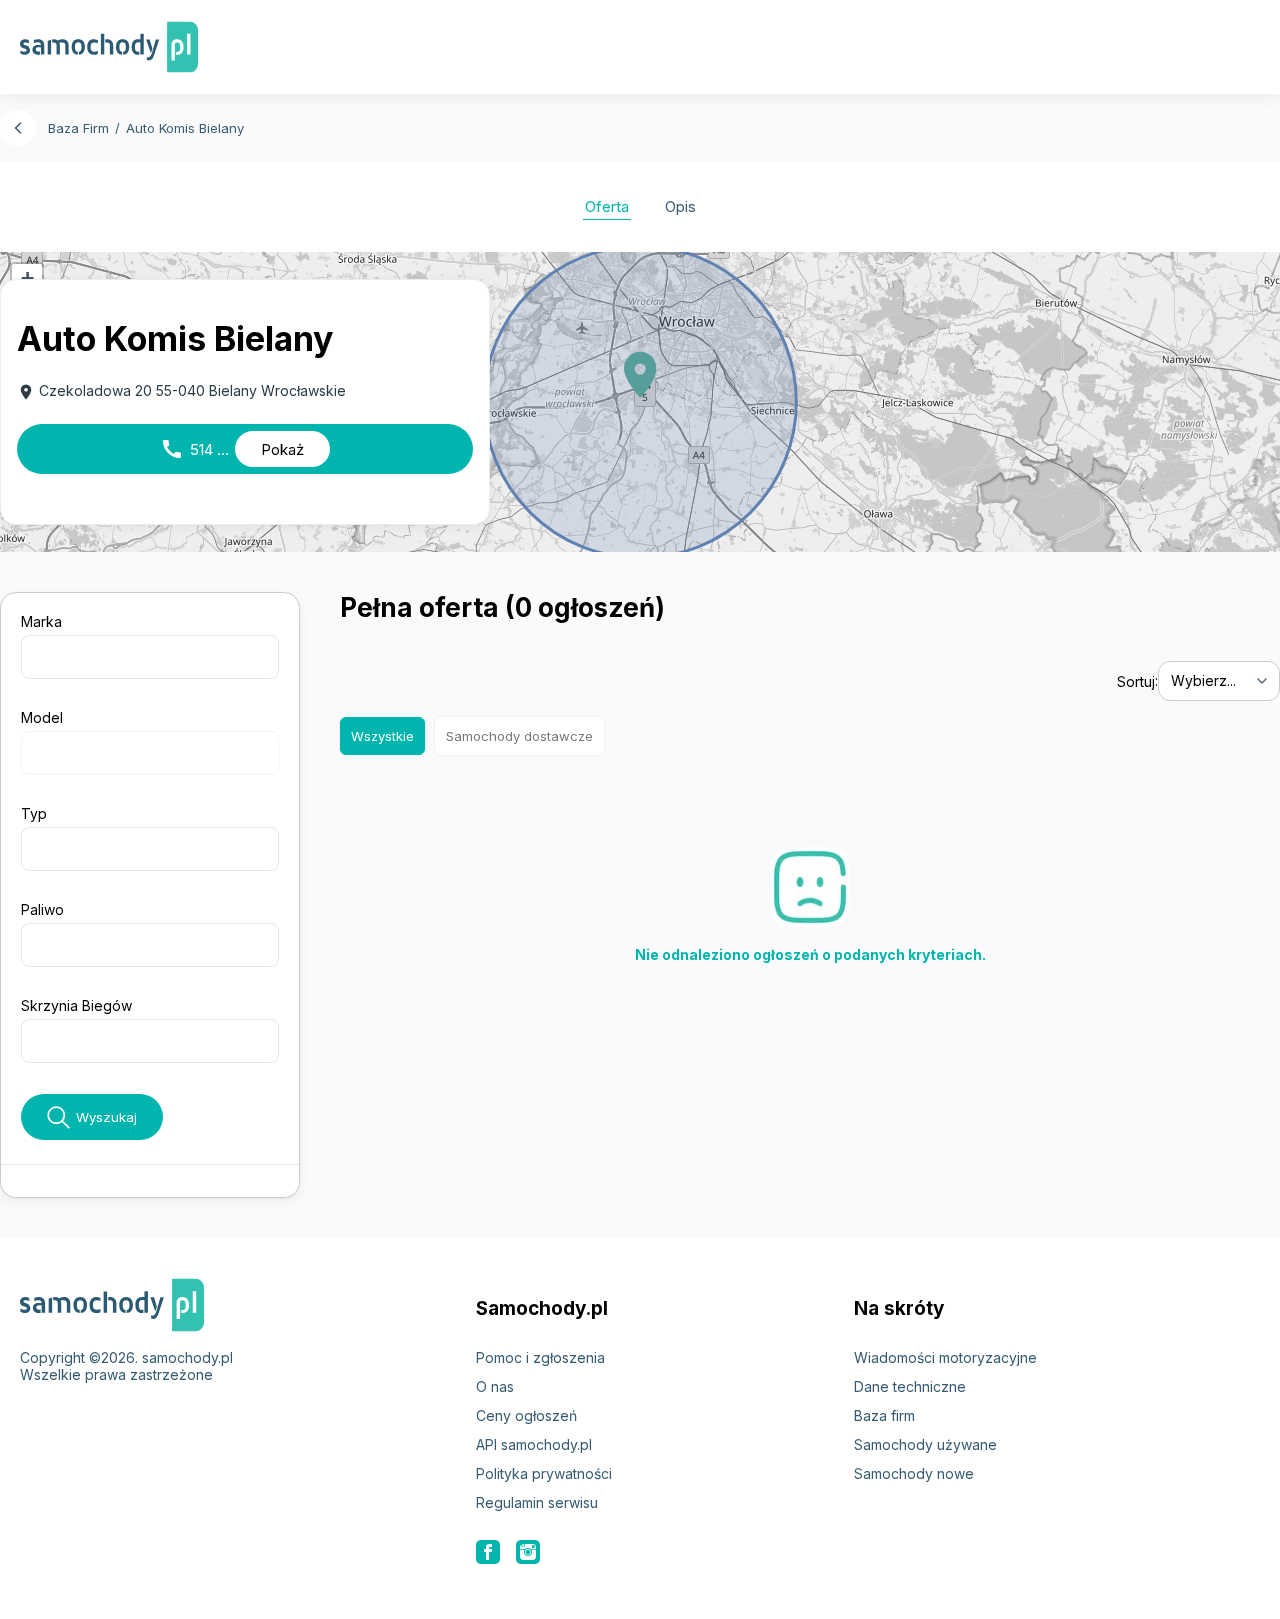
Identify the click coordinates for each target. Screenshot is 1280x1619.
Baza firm (884, 1415)
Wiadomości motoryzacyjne (945, 1357)
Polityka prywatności (544, 1473)
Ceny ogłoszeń (526, 1415)
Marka (41, 621)
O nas (495, 1386)
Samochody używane (925, 1444)
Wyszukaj (106, 1117)
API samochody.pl (534, 1444)
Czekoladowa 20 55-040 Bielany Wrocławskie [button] (181, 391)
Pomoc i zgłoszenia (540, 1357)
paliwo (42, 909)
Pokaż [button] (282, 449)
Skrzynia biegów (76, 1005)
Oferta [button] (607, 206)
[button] (640, 375)
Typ (34, 813)
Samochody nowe (914, 1473)
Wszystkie (382, 736)
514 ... (232, 449)
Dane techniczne (910, 1386)
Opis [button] (680, 206)
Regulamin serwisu (537, 1502)
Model (42, 717)
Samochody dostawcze (519, 736)
